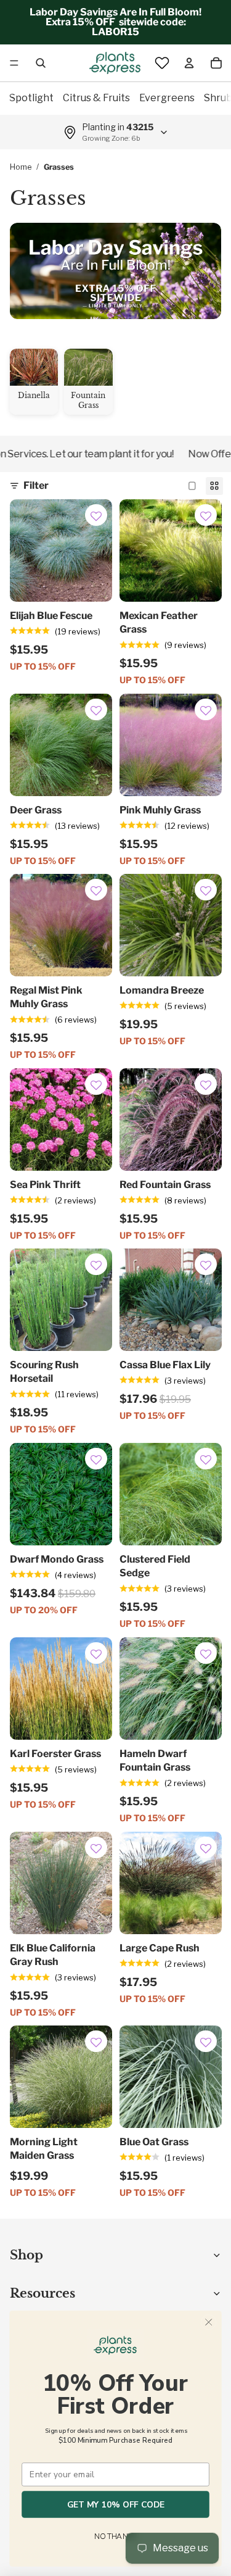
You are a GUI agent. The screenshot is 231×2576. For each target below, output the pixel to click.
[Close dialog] (209, 2322)
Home (21, 167)
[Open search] (41, 63)
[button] (96, 517)
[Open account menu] (189, 63)
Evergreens (167, 98)
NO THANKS (115, 2537)
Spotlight (31, 98)
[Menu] (14, 63)
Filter (36, 485)
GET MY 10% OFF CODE (116, 2504)
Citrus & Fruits (96, 98)
